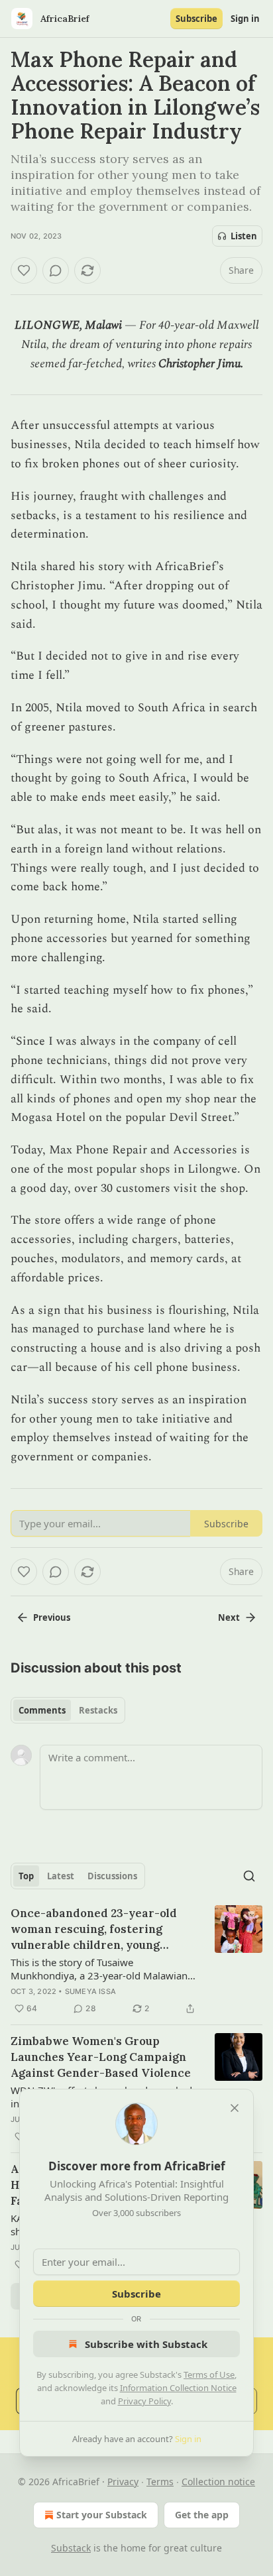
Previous (52, 1617)
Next (229, 1617)
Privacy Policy (144, 2401)
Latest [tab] (61, 1876)
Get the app (202, 2515)
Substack (71, 2548)
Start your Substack (102, 2515)
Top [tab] (26, 1876)
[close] (235, 2108)
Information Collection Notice (178, 2388)
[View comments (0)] (56, 270)
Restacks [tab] (98, 1710)
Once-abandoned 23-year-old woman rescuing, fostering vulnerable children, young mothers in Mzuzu (94, 1929)
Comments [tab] (42, 1710)
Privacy (123, 2482)
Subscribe (196, 19)
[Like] (24, 270)
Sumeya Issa (90, 1991)
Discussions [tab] (112, 1876)
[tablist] (68, 1710)
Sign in (245, 19)
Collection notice (218, 2482)
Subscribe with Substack (146, 2344)
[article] (136, 1961)
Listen (244, 236)
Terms (160, 2482)
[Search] (249, 1876)
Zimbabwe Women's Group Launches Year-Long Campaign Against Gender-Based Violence (101, 2057)
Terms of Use (209, 2374)
